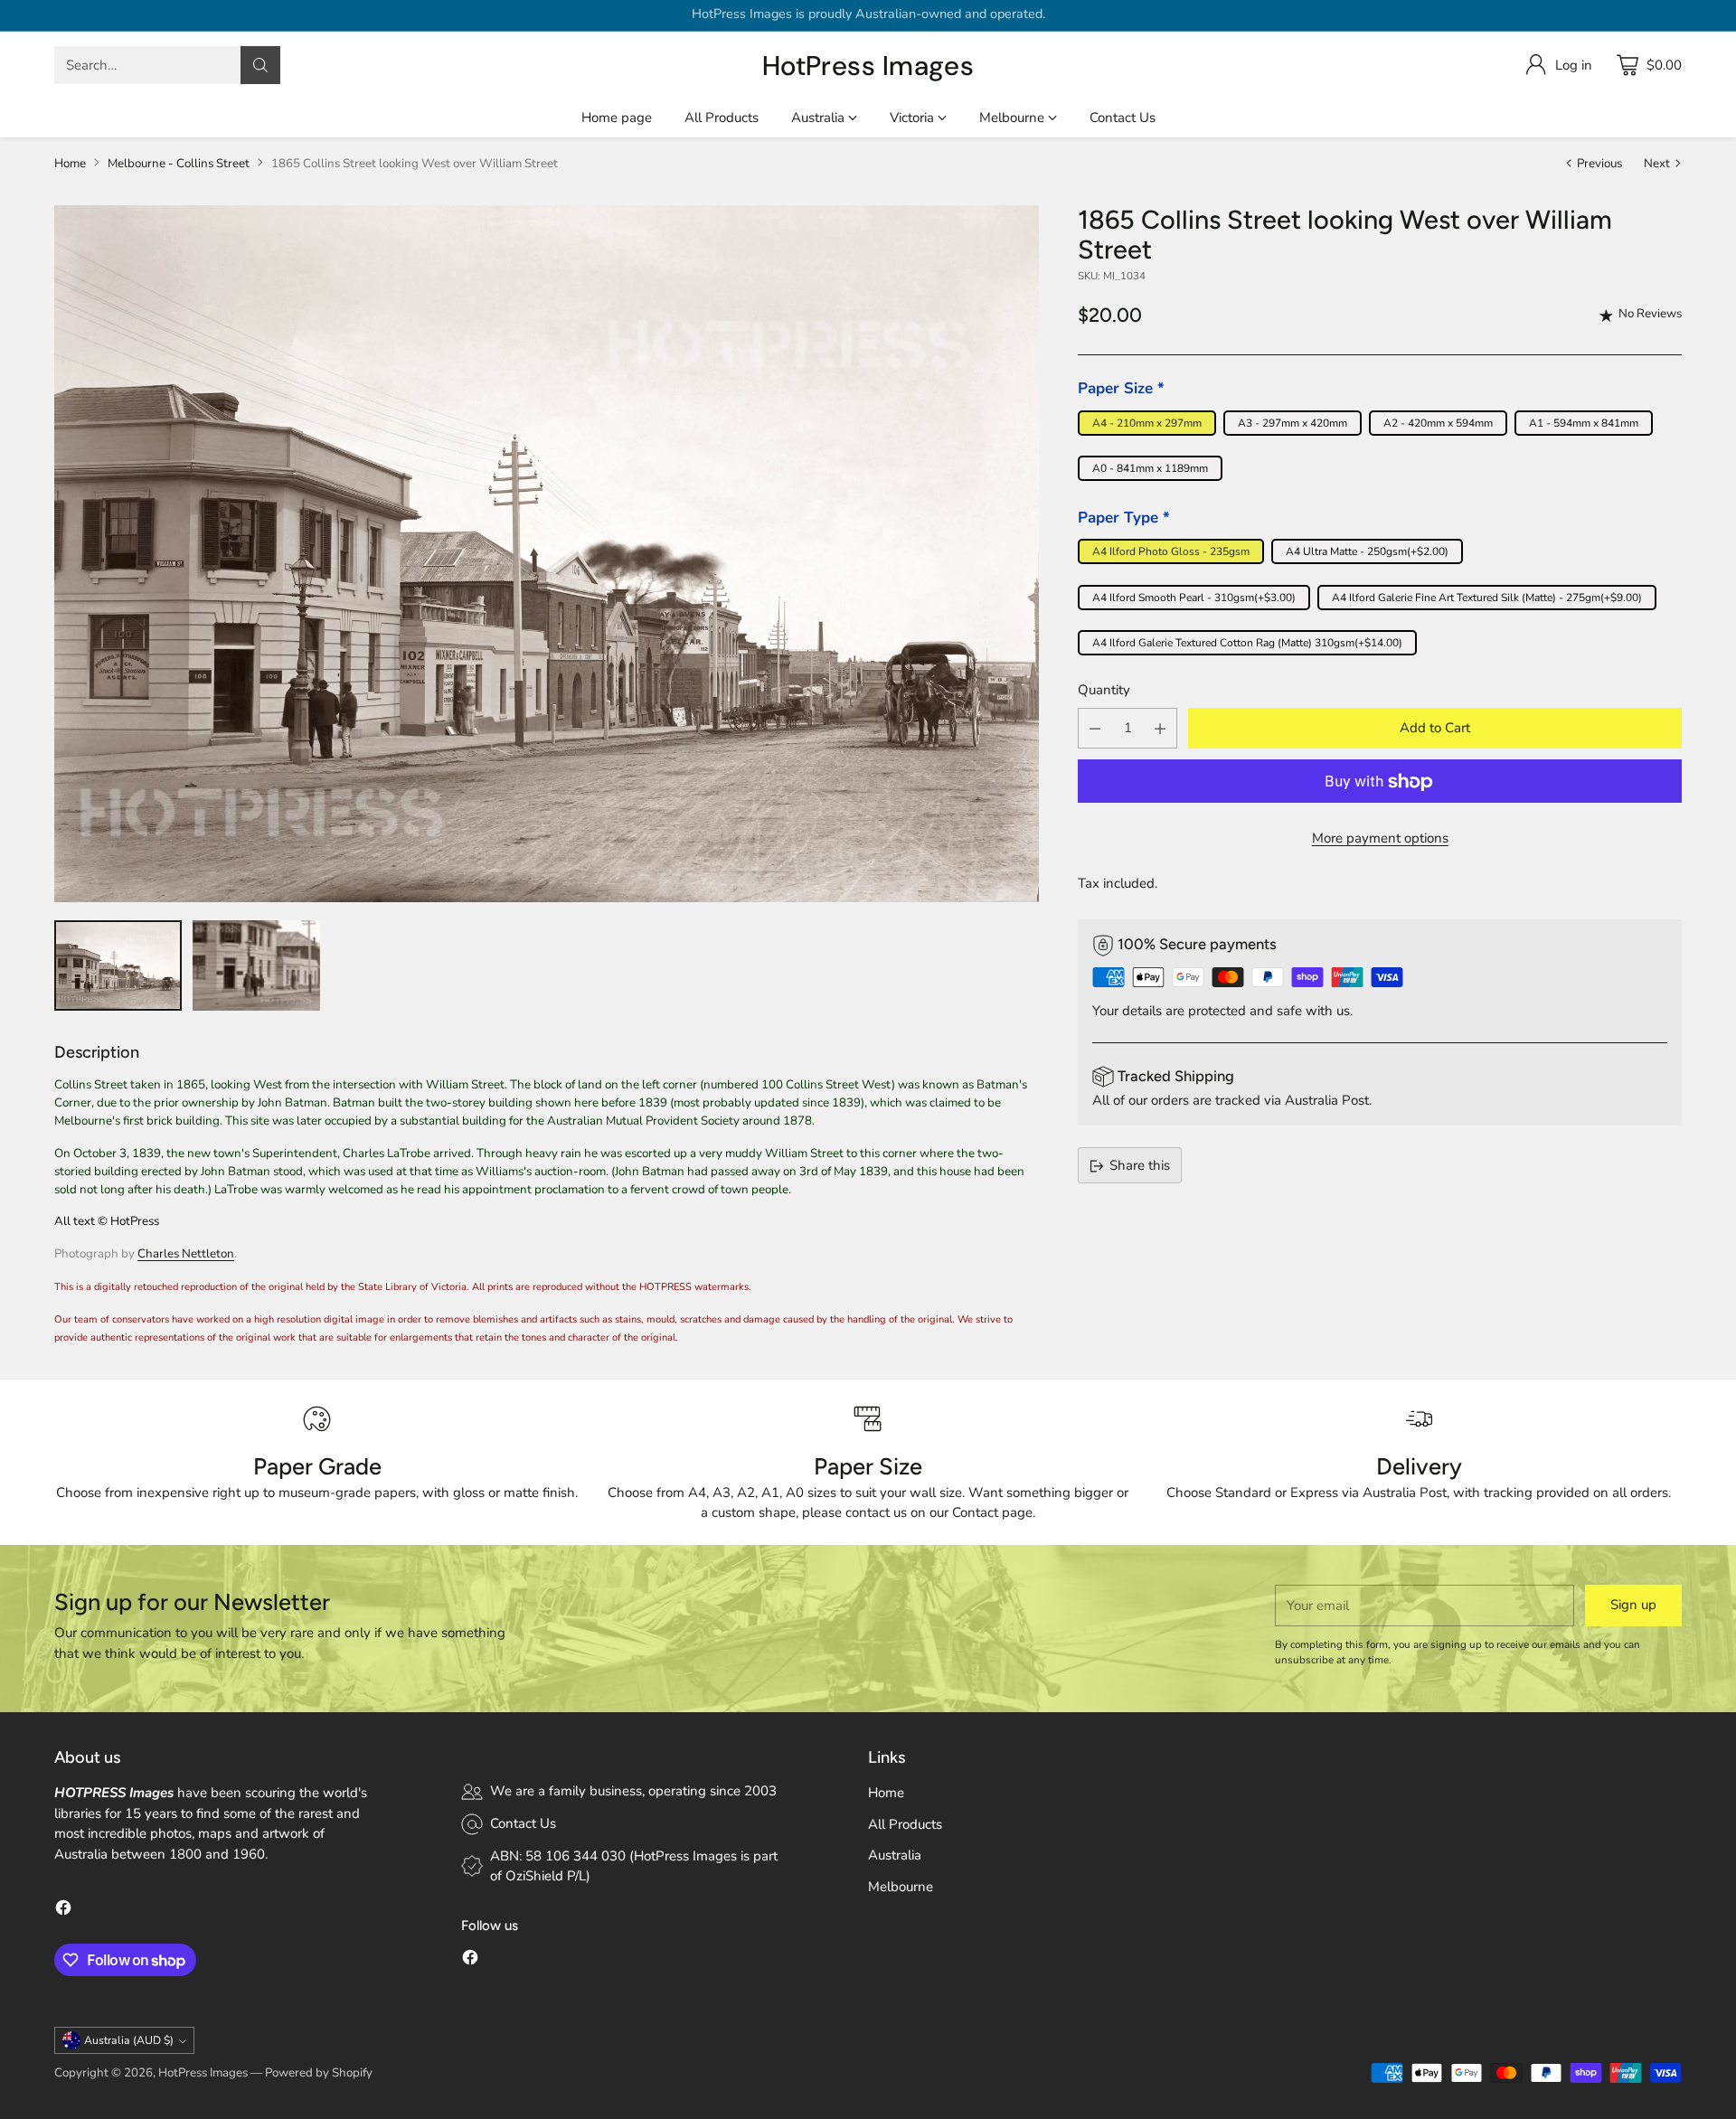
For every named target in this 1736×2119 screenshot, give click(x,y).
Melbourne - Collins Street (179, 164)
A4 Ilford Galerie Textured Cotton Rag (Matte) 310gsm (1247, 644)
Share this (1140, 1166)
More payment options (1380, 839)
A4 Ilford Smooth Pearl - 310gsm (1194, 598)
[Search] (260, 65)
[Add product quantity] (1160, 729)
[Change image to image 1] (118, 965)
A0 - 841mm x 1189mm (1150, 469)
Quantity (1104, 691)
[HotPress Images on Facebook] (63, 1911)
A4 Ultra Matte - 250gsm (1367, 552)
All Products (905, 1824)
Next (1657, 164)
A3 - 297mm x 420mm (1293, 424)
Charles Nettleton (186, 1254)
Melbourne (901, 1887)
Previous (1599, 164)
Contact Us (523, 1823)
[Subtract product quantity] (1095, 729)
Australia (895, 1855)
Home (70, 164)
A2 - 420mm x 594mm (1438, 424)
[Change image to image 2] (256, 965)
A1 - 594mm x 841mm (1584, 424)
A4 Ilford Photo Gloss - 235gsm (1171, 552)
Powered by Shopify (319, 2073)
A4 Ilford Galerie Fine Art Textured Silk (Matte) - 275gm (1487, 598)
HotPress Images (203, 2073)
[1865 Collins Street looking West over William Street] (547, 553)
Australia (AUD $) (129, 2040)
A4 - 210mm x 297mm (1147, 424)
